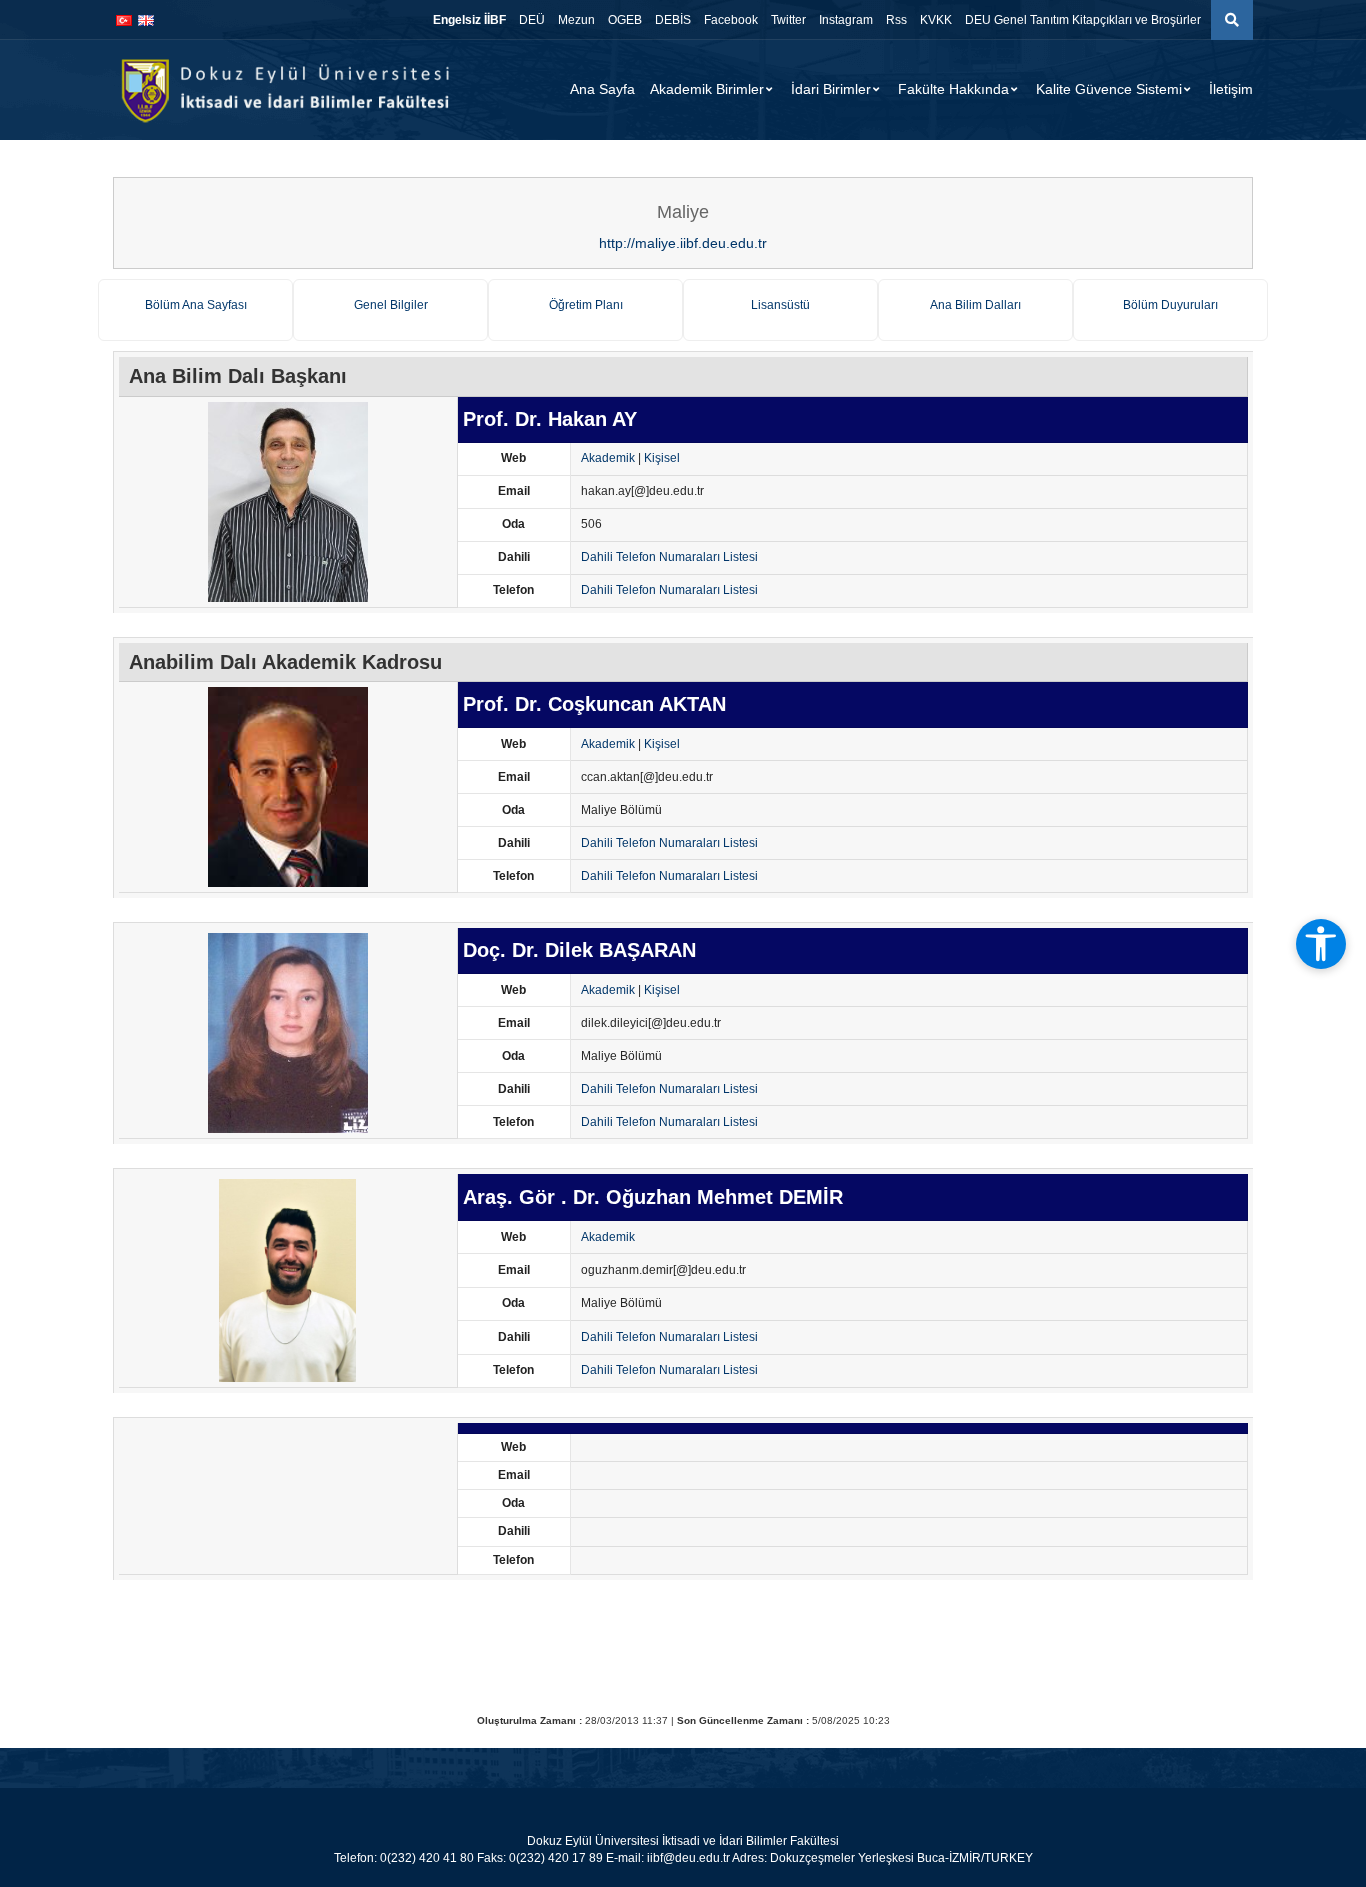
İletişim (1231, 89)
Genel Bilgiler (391, 305)
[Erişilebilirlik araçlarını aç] (1321, 944)
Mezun (576, 20)
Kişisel (662, 458)
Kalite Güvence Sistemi (1109, 89)
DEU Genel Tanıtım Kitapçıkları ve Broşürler (1083, 20)
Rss (896, 20)
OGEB (625, 20)
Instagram (846, 20)
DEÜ (532, 20)
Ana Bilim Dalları (975, 305)
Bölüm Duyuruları (1170, 305)
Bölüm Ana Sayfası (196, 305)
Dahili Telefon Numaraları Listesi (669, 557)
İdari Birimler (831, 89)
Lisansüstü (780, 305)
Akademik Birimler (707, 89)
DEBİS (673, 20)
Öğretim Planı (586, 305)
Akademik (608, 458)
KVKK (936, 20)
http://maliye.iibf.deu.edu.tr (683, 243)
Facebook (731, 20)
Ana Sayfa (602, 89)
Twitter (788, 20)
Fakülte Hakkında (953, 89)
